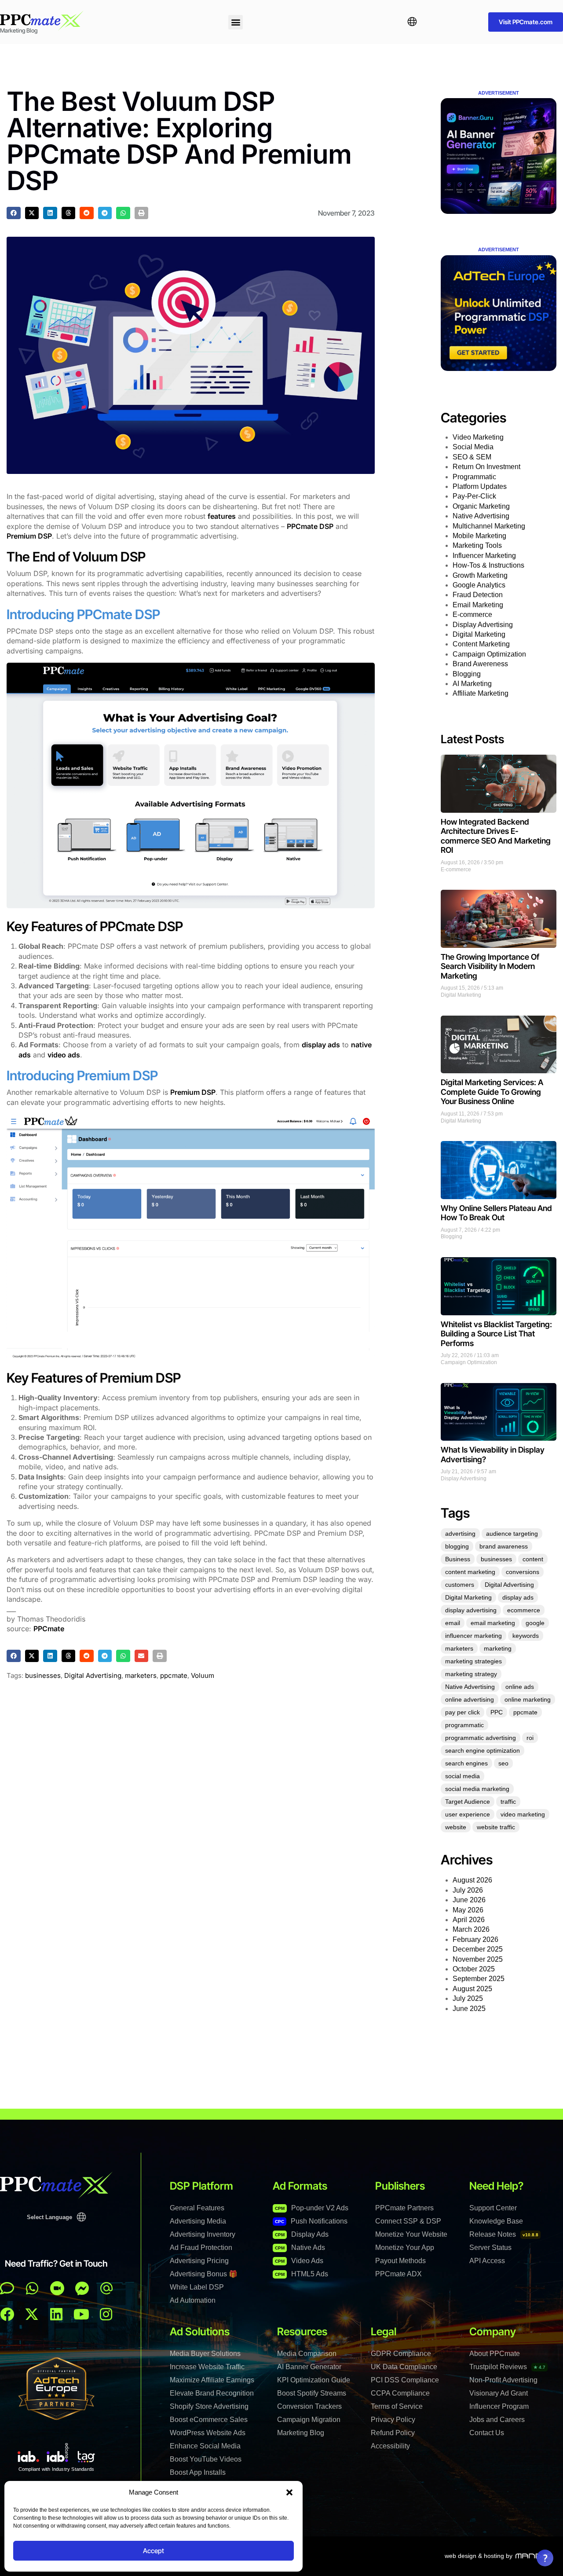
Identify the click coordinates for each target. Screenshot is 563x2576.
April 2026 (469, 1920)
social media (462, 1776)
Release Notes (504, 2234)
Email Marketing (478, 605)
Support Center (493, 2208)
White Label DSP (197, 2287)
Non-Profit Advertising (503, 2380)
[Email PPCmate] (106, 2288)
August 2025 (472, 1989)
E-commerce (472, 615)
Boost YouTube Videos (206, 2459)
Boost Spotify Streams (312, 2393)
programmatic (464, 1725)
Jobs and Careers (497, 2420)
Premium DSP (29, 536)
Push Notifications (311, 2221)
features (222, 516)
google (535, 1623)
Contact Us (487, 2433)
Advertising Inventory (203, 2234)
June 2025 (469, 2009)
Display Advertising (483, 625)
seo (503, 1763)
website (456, 1827)
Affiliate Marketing (481, 693)
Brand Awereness (480, 664)
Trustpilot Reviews (507, 2367)
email (453, 1623)
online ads (520, 1687)
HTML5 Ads (302, 2274)
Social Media (473, 447)
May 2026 (468, 1910)
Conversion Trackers (309, 2406)
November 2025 (478, 1959)
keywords (526, 1636)
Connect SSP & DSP (408, 2221)
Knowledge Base (496, 2221)
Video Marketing (478, 437)
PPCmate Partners (404, 2208)
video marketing (523, 1814)
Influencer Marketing (484, 556)
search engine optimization (483, 1750)
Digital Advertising (93, 1675)
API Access (487, 2261)
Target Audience (468, 1802)
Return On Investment (486, 467)
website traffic (496, 1827)
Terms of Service (397, 2406)
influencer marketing (473, 1636)
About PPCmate (495, 2354)
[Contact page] (57, 2288)
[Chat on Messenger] (82, 2288)
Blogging (467, 674)
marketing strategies (473, 1661)
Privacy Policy (393, 2420)
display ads (321, 1045)
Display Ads (302, 2234)
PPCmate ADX (398, 2274)
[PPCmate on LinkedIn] (56, 2314)
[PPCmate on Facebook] (7, 2314)
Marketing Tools (477, 545)
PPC (497, 1712)
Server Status (490, 2248)
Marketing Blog (301, 2433)
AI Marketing (472, 684)
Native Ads (300, 2248)
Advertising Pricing (199, 2261)
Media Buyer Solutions (205, 2354)
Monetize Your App (405, 2248)
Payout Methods (400, 2261)
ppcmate (174, 1675)
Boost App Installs (198, 2472)
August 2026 (472, 1880)
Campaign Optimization (489, 654)
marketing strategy (471, 1674)
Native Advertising (481, 516)
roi (530, 1738)
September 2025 (479, 1979)
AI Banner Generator (309, 2367)
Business (458, 1559)
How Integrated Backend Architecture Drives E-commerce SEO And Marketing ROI (496, 836)
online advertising (470, 1699)
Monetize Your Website (411, 2234)
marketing (498, 1648)
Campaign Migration (309, 2420)
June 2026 (469, 1900)
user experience (468, 1814)
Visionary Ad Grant (499, 2393)
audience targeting (512, 1534)
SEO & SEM (472, 457)
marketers (141, 1675)
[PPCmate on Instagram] (106, 2314)
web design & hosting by (479, 2556)
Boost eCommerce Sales (209, 2420)
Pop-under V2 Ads (312, 2208)
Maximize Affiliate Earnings (212, 2380)
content (533, 1559)
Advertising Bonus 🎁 (204, 2274)
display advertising (471, 1610)
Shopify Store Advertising (209, 2406)
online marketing (528, 1699)
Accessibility (390, 2446)
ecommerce (524, 1610)
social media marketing (477, 1789)
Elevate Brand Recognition (212, 2393)
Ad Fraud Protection (201, 2248)
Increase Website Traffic (207, 2367)
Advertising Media (198, 2221)
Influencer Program (499, 2406)
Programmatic (474, 477)
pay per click (462, 1712)
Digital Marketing (479, 634)
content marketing (470, 1572)
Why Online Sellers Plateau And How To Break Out (496, 1213)
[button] (289, 2492)
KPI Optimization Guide (314, 2380)
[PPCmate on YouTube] (81, 2314)
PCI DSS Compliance (405, 2380)
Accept (154, 2551)
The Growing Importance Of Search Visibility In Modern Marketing (490, 966)
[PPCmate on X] (32, 2314)
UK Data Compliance (404, 2367)
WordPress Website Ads (208, 2433)
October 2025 (474, 1969)
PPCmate (49, 1629)
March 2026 (471, 1929)
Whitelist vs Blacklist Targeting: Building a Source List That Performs (496, 1334)
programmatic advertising (481, 1738)
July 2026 (468, 1890)
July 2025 (468, 1998)
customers (460, 1585)
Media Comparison (307, 2354)
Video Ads (299, 2261)
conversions (523, 1572)
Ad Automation (193, 2300)
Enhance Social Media (205, 2446)
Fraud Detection (478, 595)
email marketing (493, 1623)
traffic (508, 1802)
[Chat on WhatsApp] (32, 2288)
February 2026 (475, 1939)
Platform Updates (480, 486)
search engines (466, 1763)
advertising (460, 1534)
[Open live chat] (7, 2288)
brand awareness (504, 1546)
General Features (197, 2208)
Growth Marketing (480, 575)
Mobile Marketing (479, 536)
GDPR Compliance (401, 2354)
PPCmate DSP (310, 526)
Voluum (203, 1675)
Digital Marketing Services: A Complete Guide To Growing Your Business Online (492, 1092)
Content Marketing (481, 644)
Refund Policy (393, 2433)
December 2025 (478, 1949)
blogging (457, 1546)
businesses (43, 1675)
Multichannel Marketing (489, 526)
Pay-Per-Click (474, 496)
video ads (64, 1055)
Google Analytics (479, 585)
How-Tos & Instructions (488, 565)
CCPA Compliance (400, 2393)
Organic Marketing (481, 506)
